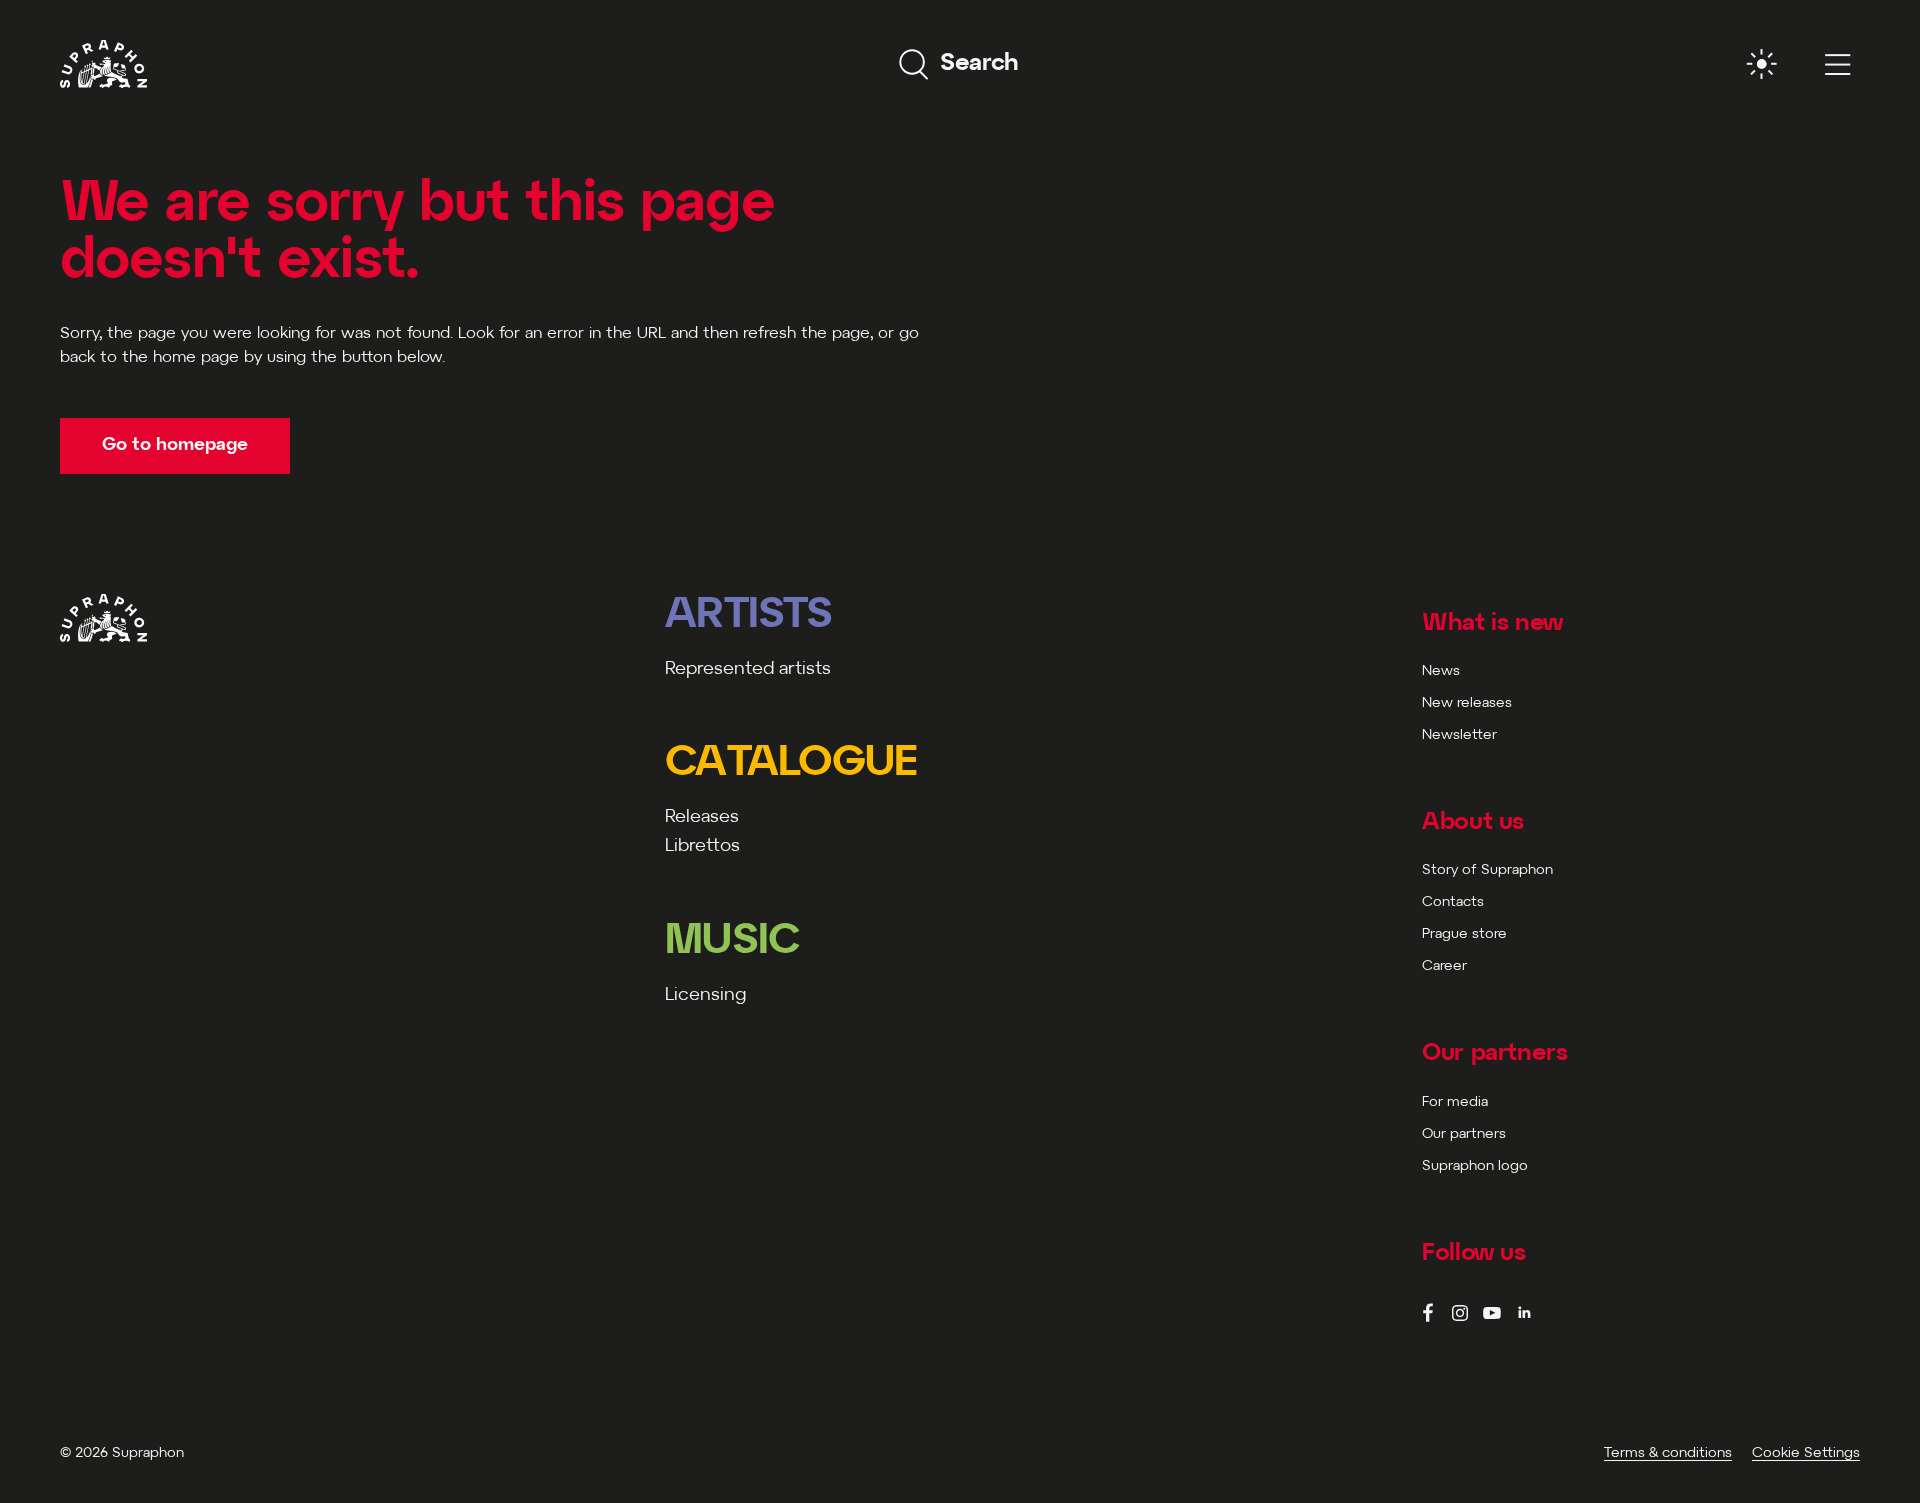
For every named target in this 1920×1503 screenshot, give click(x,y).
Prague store (1464, 934)
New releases (1467, 703)
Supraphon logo (1475, 1166)
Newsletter (1459, 735)
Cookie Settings (1806, 1453)
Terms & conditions (1668, 1453)
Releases (702, 817)
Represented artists (748, 669)
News (1441, 671)
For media (1455, 1102)
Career (1444, 966)
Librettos (702, 846)
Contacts (1453, 902)
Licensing (705, 995)
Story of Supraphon (1487, 870)
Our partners (1464, 1134)
